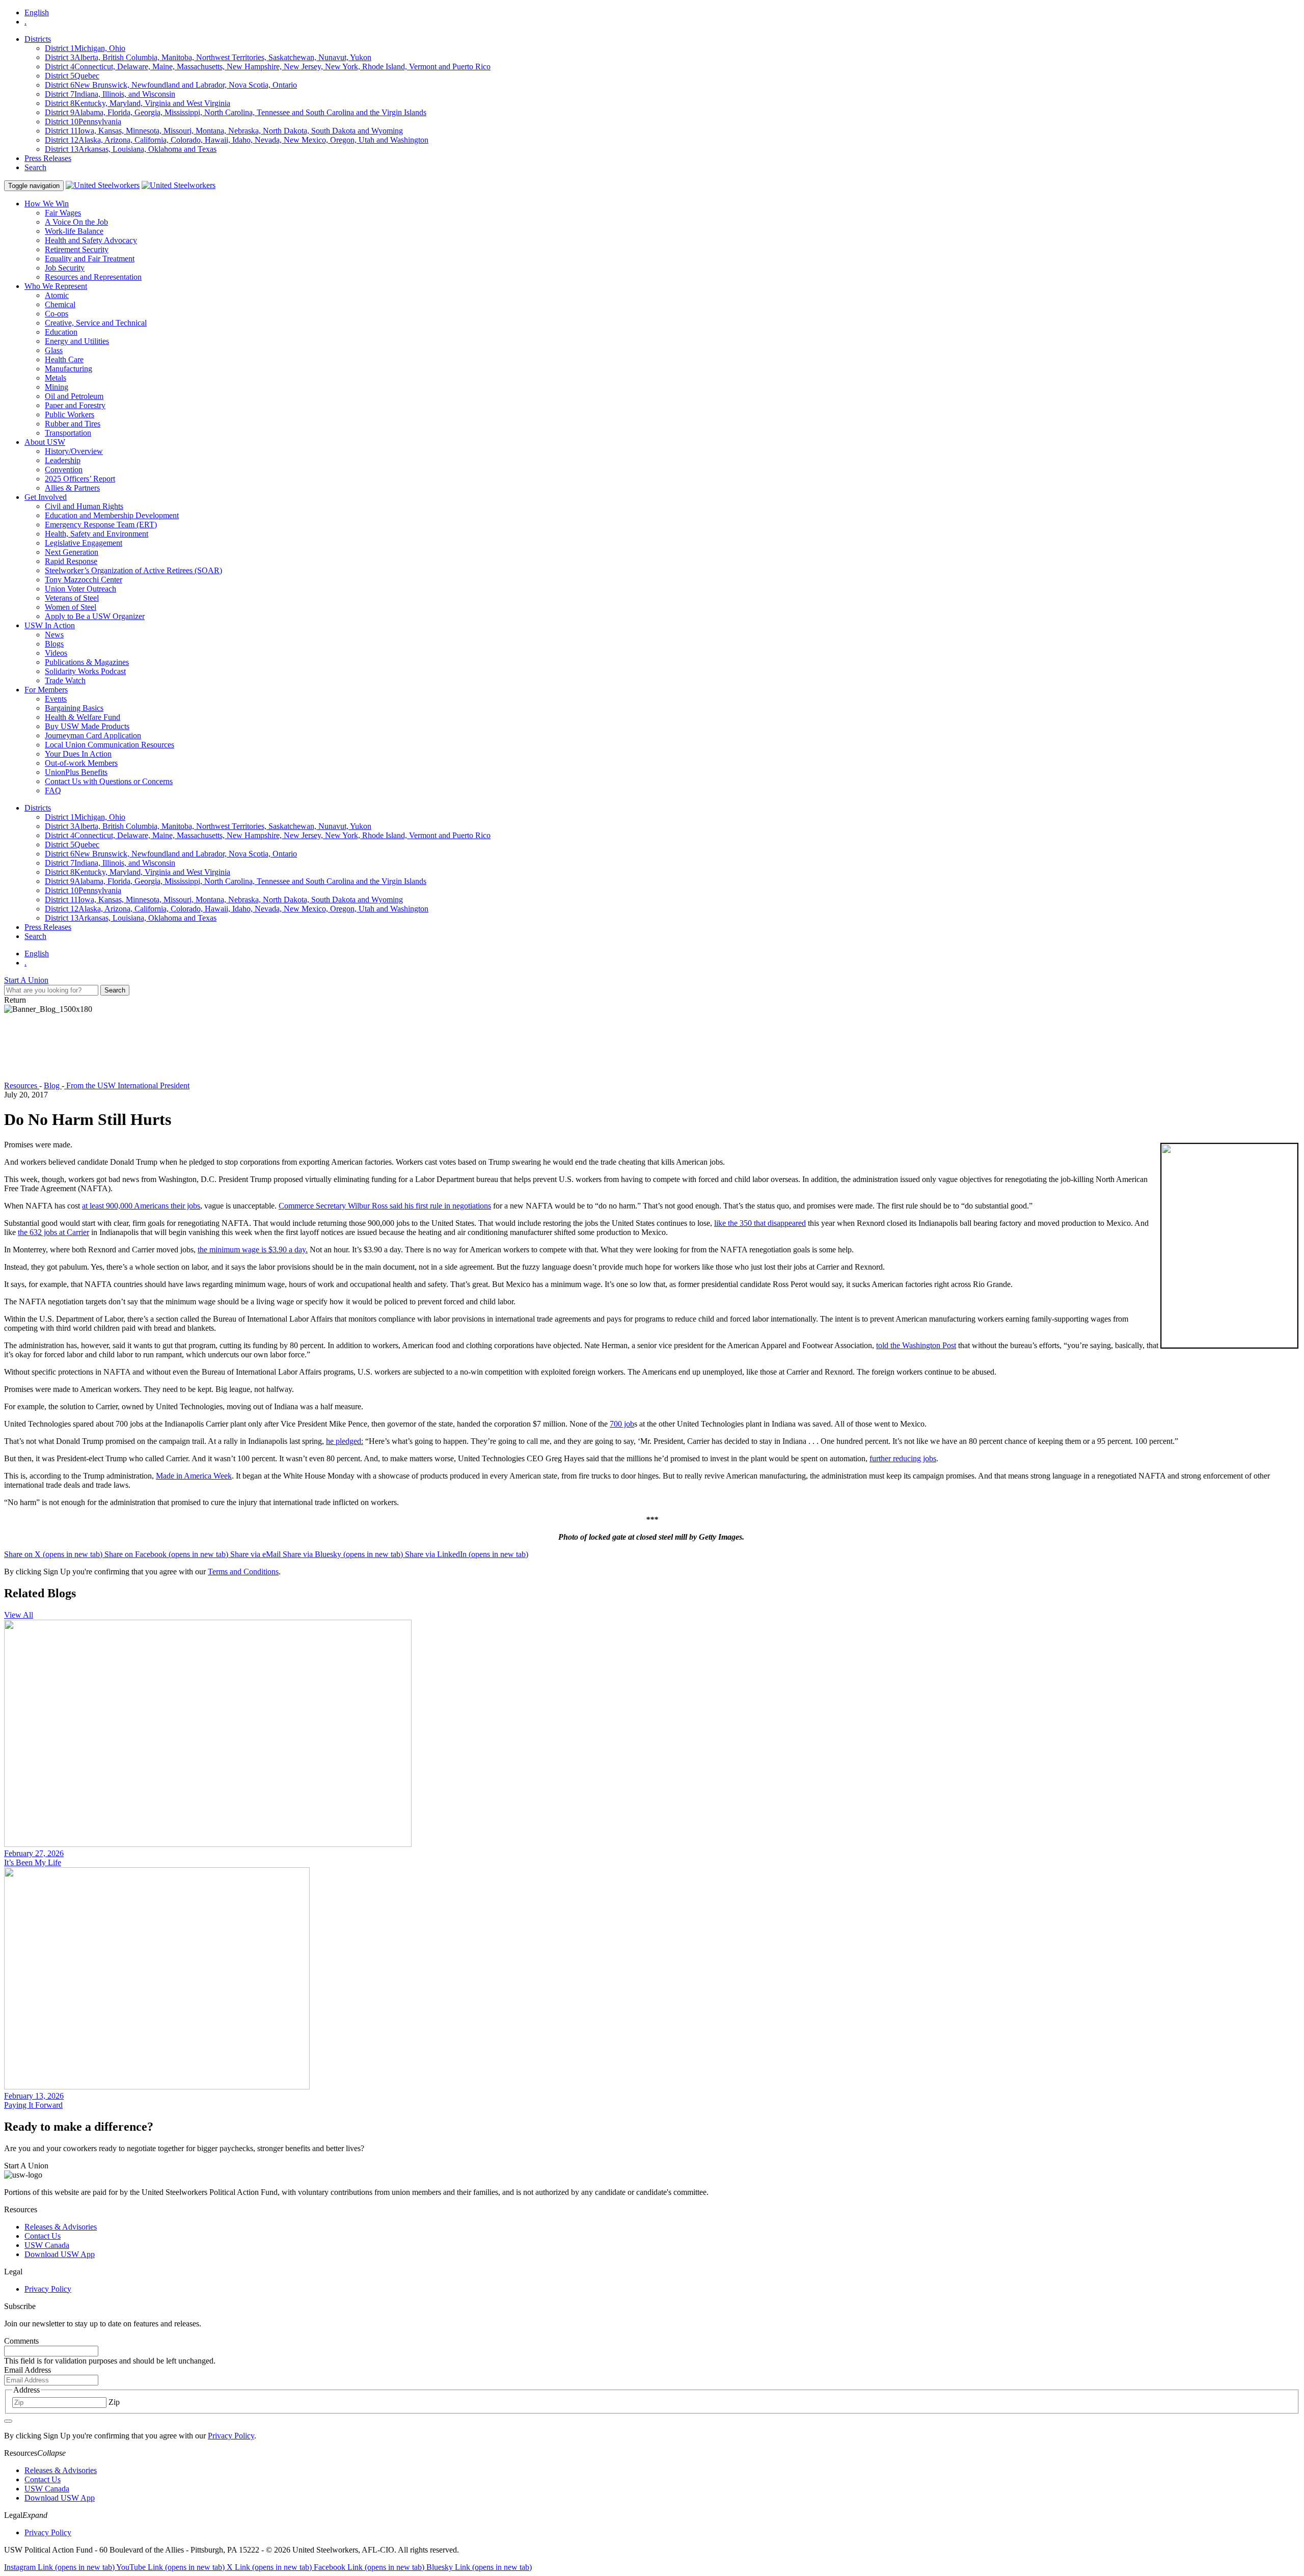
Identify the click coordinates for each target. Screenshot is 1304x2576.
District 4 (268, 66)
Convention (64, 469)
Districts (38, 39)
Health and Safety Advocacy (91, 240)
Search (35, 167)
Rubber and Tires (73, 424)
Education (61, 332)
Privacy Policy (48, 2289)
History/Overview (74, 451)
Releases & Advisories (61, 2227)
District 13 (131, 149)
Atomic (57, 295)
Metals (56, 378)
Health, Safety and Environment (97, 534)
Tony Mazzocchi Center (84, 580)
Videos (56, 653)
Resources (22, 1085)
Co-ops (57, 314)
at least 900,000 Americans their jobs (141, 1206)
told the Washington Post (916, 1345)
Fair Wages (63, 213)
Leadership (63, 460)
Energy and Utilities (77, 341)
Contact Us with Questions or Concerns (109, 781)
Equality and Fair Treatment (90, 259)
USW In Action (50, 625)
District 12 (237, 140)
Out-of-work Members (81, 763)
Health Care (64, 359)
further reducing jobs (903, 1458)
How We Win (47, 204)
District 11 (224, 131)
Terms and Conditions (243, 1572)
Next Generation (72, 552)
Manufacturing (69, 369)
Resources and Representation (93, 277)
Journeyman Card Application (93, 735)
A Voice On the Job (76, 222)
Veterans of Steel (72, 598)
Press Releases (48, 158)
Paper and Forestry (75, 405)
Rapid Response (71, 561)
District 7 (110, 94)
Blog (53, 1085)
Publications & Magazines (87, 662)
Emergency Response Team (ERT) (101, 525)
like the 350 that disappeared (760, 1223)
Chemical (60, 304)
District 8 (138, 103)
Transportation (68, 433)
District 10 (83, 122)
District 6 (171, 85)
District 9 (236, 112)
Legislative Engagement (84, 543)
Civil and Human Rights (84, 506)
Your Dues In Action (78, 754)
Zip (114, 2402)
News (54, 635)
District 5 (72, 76)
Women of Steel (71, 607)
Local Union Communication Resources (110, 745)
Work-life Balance (74, 231)
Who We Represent (56, 286)
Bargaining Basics (74, 708)
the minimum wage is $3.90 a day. (253, 1250)
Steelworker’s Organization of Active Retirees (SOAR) (133, 570)
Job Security (65, 268)
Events (56, 699)
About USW (45, 442)
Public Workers (70, 414)
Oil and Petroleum (74, 396)
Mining (57, 387)
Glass (54, 350)
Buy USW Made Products (87, 726)
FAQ (53, 790)
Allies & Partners (72, 488)
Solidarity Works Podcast (85, 671)
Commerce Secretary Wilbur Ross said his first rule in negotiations (385, 1206)
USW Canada (47, 2245)
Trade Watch (65, 680)
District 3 (208, 57)
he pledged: (345, 1441)
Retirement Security (77, 249)
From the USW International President (127, 1085)
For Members (46, 690)
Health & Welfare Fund (83, 717)
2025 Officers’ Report (80, 479)
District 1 (85, 48)
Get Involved (46, 497)
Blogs (54, 644)
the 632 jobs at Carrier (53, 1232)
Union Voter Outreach (80, 589)
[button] (652, 2453)
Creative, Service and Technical (96, 323)
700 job (622, 1424)
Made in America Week (194, 1476)
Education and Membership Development (112, 515)
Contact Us (43, 2236)
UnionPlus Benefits (76, 772)
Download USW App (60, 2254)
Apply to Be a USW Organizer (95, 616)
